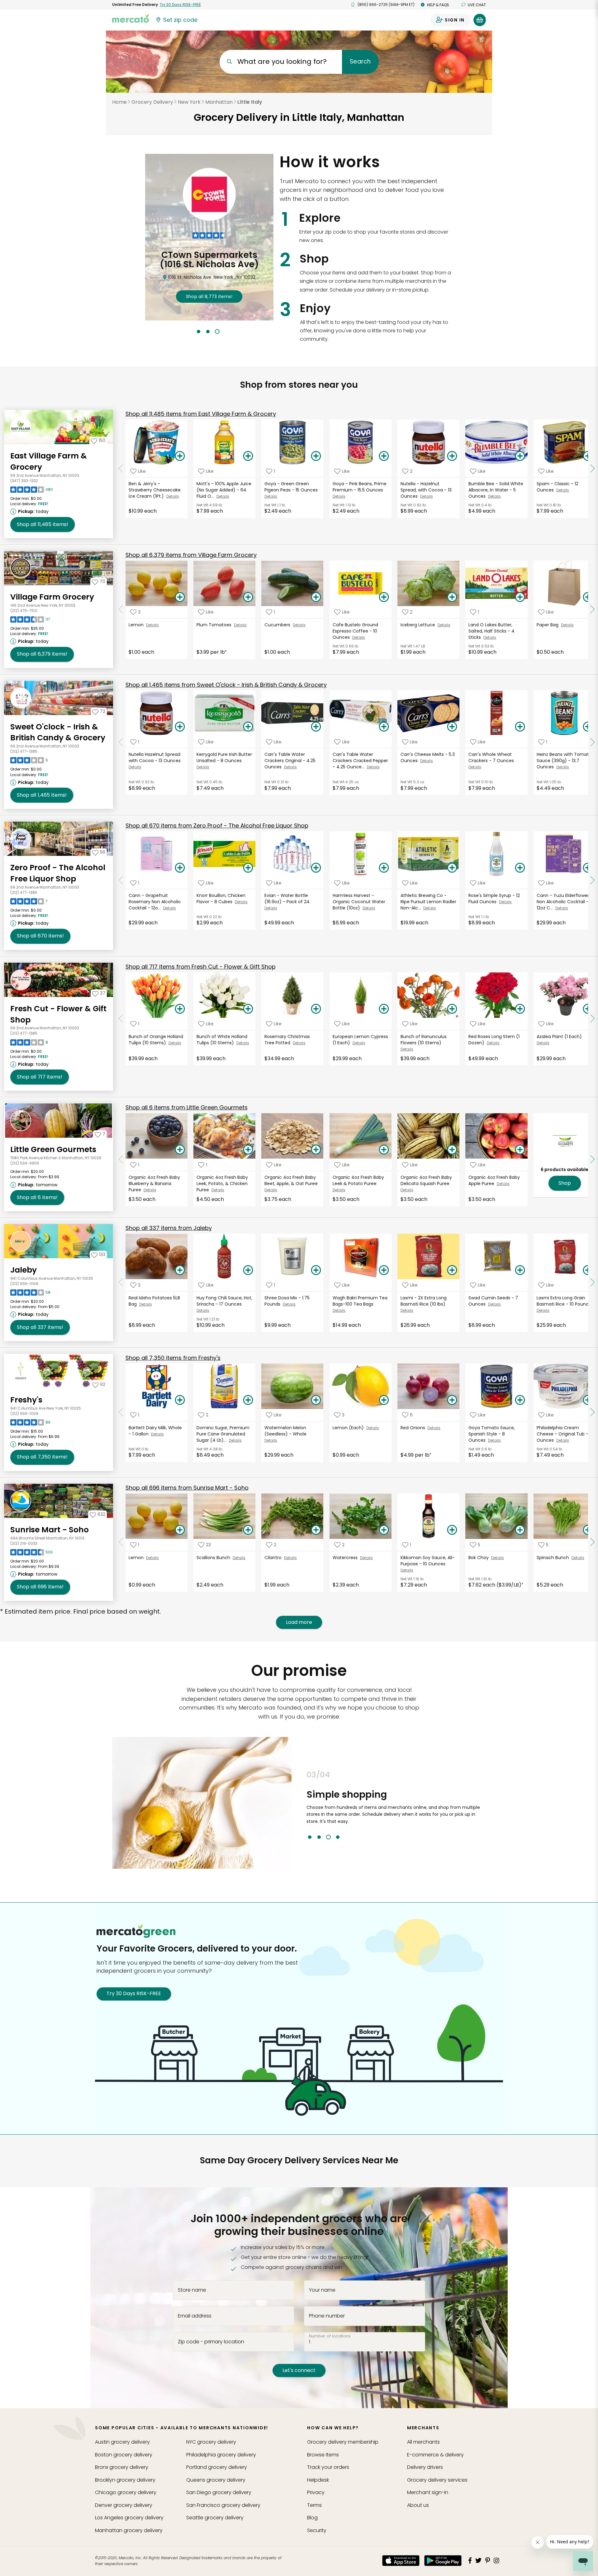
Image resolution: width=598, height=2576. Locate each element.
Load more (299, 1622)
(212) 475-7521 (24, 611)
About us (418, 2505)
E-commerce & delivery (435, 2455)
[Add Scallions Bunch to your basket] (248, 1530)
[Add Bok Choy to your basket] (520, 1530)
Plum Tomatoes (215, 625)
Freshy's (26, 1400)
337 (40, 1327)
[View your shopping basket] (480, 20)
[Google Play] (443, 2561)
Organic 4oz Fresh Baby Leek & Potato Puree (358, 1180)
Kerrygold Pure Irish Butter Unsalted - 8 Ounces (224, 757)
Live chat (477, 5)
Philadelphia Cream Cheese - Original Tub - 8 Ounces (565, 1434)
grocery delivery (122, 2442)
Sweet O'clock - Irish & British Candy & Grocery (58, 732)
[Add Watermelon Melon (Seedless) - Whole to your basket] (316, 1400)
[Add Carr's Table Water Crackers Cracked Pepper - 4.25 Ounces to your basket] (384, 727)
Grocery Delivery (152, 102)
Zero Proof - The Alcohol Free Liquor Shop (58, 873)
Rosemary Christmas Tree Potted (287, 1040)
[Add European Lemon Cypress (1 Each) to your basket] (384, 1009)
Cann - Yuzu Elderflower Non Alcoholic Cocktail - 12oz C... (563, 902)
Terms (314, 2505)
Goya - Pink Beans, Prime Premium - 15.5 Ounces (360, 487)
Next (491, 1805)
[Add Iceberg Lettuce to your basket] (452, 597)
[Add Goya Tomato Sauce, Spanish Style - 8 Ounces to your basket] (520, 1400)
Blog (312, 2518)
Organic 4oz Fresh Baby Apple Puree (494, 1180)
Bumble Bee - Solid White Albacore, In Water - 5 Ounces (496, 490)
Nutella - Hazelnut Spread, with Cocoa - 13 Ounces (426, 490)
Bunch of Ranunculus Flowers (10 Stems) (424, 1040)
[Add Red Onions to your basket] (452, 1400)
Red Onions (414, 1428)
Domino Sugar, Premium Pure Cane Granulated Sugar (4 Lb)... (223, 1434)
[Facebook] (470, 2560)
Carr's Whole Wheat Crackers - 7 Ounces (492, 757)
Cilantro (274, 1558)
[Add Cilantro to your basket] (316, 1530)
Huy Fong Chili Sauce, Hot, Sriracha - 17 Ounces (224, 1301)
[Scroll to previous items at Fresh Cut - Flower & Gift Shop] (121, 1018)
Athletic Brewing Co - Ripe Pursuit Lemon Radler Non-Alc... (428, 902)
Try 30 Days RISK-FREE (134, 1993)
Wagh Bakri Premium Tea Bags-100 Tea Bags (360, 1301)
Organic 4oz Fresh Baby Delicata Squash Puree (426, 1180)
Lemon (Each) (349, 1428)
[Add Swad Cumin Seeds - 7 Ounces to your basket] (520, 1270)
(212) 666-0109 (24, 1284)
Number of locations (330, 2336)
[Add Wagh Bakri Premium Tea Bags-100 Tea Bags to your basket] (384, 1270)
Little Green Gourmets (53, 1149)
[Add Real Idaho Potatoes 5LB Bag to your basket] (180, 1270)
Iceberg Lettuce (419, 625)
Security (317, 2530)
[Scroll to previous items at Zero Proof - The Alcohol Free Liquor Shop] (121, 880)
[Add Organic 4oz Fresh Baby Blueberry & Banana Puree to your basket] (180, 1150)
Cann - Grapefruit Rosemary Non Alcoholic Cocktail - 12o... (155, 902)
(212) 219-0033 (24, 1543)
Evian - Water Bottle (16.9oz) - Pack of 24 (288, 899)
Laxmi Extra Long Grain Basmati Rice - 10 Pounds (564, 1301)
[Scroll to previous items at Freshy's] (121, 1412)
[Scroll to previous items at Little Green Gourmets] (121, 1159)
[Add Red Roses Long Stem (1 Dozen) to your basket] (520, 1009)
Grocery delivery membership (343, 2442)
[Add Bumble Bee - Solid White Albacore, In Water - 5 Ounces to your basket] (520, 456)
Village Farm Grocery (52, 597)
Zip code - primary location (211, 2341)
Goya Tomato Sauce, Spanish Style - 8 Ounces (492, 1434)
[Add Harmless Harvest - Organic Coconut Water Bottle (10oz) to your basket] (384, 868)
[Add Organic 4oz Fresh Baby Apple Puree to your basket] (520, 1150)
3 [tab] (217, 332)
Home (119, 102)
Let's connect (299, 2370)
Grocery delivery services (437, 2480)
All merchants (423, 2442)
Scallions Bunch (215, 1558)
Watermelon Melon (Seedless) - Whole (286, 1431)
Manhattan (219, 102)
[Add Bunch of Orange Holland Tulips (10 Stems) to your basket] (180, 1009)
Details (173, 496)
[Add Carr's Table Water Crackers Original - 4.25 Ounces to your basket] (316, 727)
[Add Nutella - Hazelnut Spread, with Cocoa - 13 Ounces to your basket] (452, 456)
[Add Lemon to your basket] (180, 597)
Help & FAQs (438, 5)
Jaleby (24, 1270)
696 (40, 1587)
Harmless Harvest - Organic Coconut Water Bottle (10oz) (359, 902)
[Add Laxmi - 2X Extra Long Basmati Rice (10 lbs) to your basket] (452, 1270)
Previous (302, 1805)
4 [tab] (338, 1837)
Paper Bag (549, 625)
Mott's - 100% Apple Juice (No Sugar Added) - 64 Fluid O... (224, 490)
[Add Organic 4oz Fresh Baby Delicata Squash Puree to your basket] (452, 1150)
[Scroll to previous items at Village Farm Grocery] (121, 610)
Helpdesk (318, 2480)
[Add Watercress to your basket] (384, 1530)
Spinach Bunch (554, 1558)
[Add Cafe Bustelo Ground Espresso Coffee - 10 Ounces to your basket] (384, 597)
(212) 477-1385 (24, 751)
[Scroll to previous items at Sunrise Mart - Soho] (121, 1542)
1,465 (42, 795)
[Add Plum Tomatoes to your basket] (248, 597)
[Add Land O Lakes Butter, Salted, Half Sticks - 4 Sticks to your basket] (520, 597)
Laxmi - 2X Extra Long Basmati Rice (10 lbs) (424, 1301)
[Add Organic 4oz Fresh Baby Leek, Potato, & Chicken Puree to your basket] (248, 1150)
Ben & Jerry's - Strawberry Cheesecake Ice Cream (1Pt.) (155, 490)
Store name (192, 2290)
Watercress (346, 1558)
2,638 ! (209, 287)
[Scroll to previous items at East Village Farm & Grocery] (121, 468)
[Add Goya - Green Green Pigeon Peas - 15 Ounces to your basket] (316, 456)
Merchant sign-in (428, 2492)
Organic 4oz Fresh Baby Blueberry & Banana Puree (154, 1184)
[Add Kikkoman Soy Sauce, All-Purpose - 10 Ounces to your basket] (452, 1530)
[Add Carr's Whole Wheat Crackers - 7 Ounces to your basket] (520, 727)
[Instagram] (496, 2560)
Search (360, 62)
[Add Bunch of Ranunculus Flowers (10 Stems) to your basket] (452, 1009)
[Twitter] (478, 2560)
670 (40, 936)
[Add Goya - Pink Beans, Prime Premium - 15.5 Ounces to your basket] (384, 456)
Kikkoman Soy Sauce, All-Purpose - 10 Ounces (428, 1561)
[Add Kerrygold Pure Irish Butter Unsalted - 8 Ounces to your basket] (248, 727)
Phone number (327, 2316)
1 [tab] (199, 332)
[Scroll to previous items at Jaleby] (121, 1283)
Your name (322, 2290)
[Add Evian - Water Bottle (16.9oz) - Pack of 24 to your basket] (316, 868)
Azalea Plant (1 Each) (560, 1037)
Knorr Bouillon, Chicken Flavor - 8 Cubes (221, 899)
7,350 (42, 1457)
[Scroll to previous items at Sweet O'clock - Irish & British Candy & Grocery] (121, 742)
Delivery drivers (425, 2467)
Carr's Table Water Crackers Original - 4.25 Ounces (290, 761)
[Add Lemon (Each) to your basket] (384, 1400)
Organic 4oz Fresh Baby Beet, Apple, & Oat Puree (292, 1180)
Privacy (316, 2492)
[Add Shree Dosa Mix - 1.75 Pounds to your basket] (316, 1270)
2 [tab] (208, 332)
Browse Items (323, 2455)
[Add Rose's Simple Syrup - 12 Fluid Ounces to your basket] (520, 868)
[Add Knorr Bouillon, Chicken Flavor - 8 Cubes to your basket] (248, 868)
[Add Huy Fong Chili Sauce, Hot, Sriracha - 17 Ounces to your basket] (248, 1270)
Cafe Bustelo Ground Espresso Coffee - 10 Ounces (355, 631)
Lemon (137, 625)
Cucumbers (279, 625)
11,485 (43, 524)
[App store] (401, 2561)
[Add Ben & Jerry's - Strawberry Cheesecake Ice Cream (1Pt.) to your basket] (180, 456)
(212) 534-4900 (25, 1163)
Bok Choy (480, 1558)
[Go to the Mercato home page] (131, 18)
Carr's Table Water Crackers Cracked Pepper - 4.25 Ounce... (360, 761)
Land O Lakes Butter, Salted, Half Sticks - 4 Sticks (491, 631)
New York (189, 102)
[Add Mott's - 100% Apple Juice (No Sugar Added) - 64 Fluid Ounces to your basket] (248, 456)
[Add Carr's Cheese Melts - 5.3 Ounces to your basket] (452, 727)
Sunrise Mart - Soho (50, 1530)
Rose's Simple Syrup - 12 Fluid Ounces (494, 899)
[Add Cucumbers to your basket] (316, 597)
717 (40, 1077)
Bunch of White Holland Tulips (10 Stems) (222, 1040)
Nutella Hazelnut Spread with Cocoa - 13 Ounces (155, 757)
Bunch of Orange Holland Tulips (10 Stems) (156, 1040)
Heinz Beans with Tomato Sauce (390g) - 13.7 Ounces (564, 761)
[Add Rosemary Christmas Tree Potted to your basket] (316, 1009)
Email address (195, 2316)
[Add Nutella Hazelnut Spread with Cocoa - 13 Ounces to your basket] (180, 727)
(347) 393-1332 (24, 481)
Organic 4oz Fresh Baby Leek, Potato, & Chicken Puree (222, 1184)
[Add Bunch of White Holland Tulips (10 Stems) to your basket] (248, 1009)
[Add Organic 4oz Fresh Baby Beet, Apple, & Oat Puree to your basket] (316, 1150)
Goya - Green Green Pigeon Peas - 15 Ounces (292, 487)
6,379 (42, 654)
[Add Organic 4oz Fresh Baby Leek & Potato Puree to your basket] (384, 1150)
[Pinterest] (488, 2560)
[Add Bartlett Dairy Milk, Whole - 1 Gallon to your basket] (180, 1400)
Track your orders (328, 2467)
